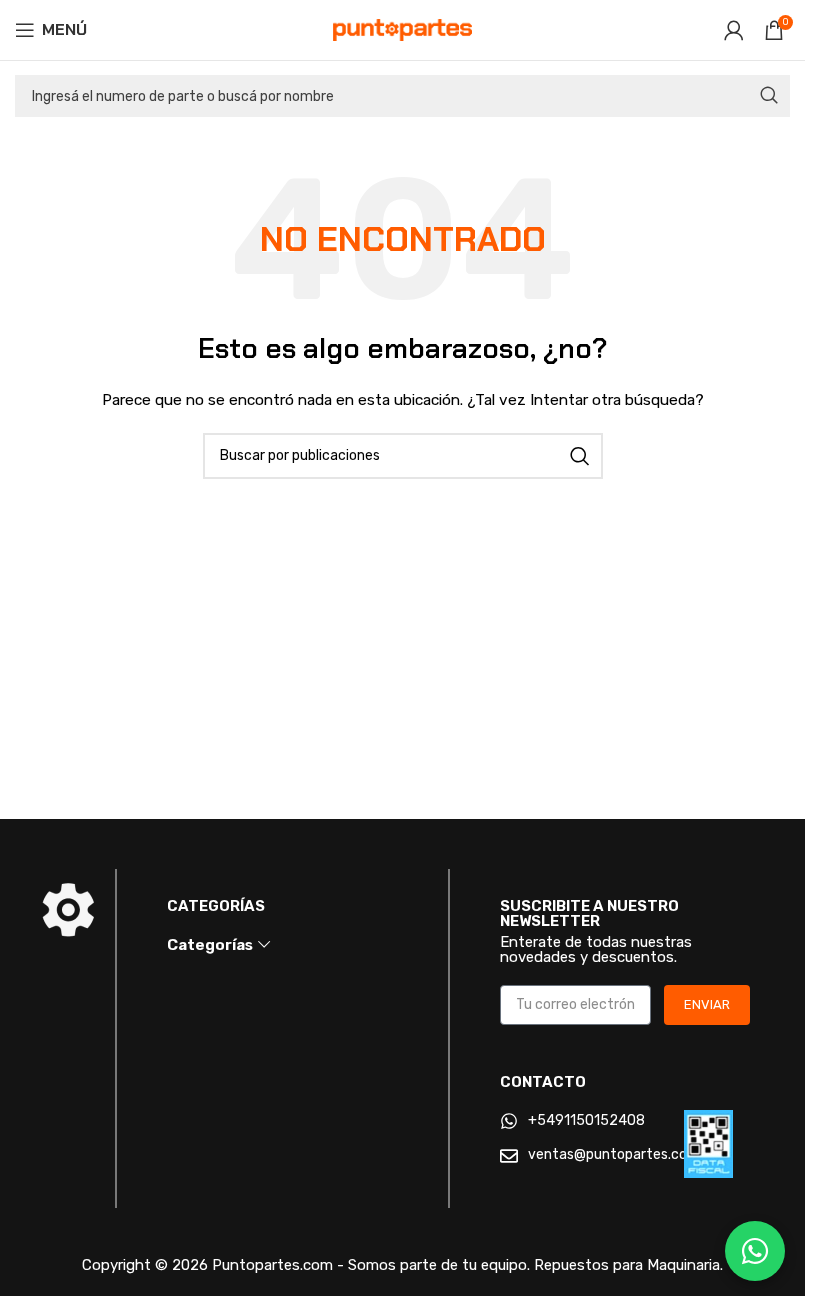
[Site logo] (403, 29)
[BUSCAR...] (769, 96)
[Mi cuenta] (734, 30)
